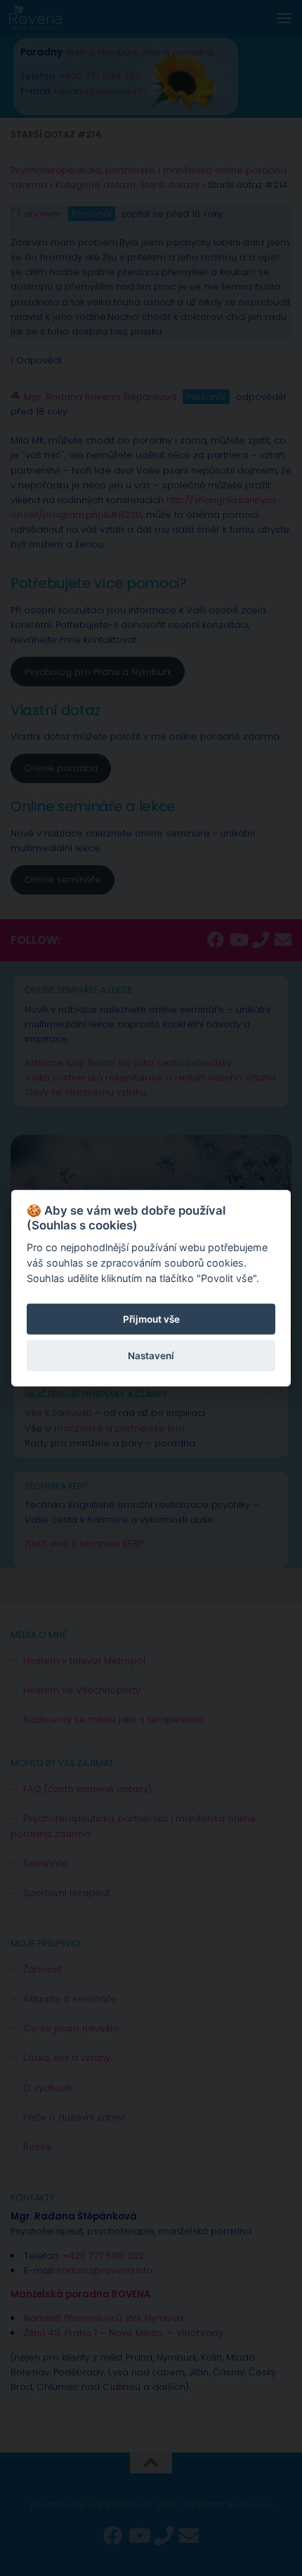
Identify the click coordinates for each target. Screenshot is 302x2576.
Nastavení (151, 1356)
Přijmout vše (151, 1319)
